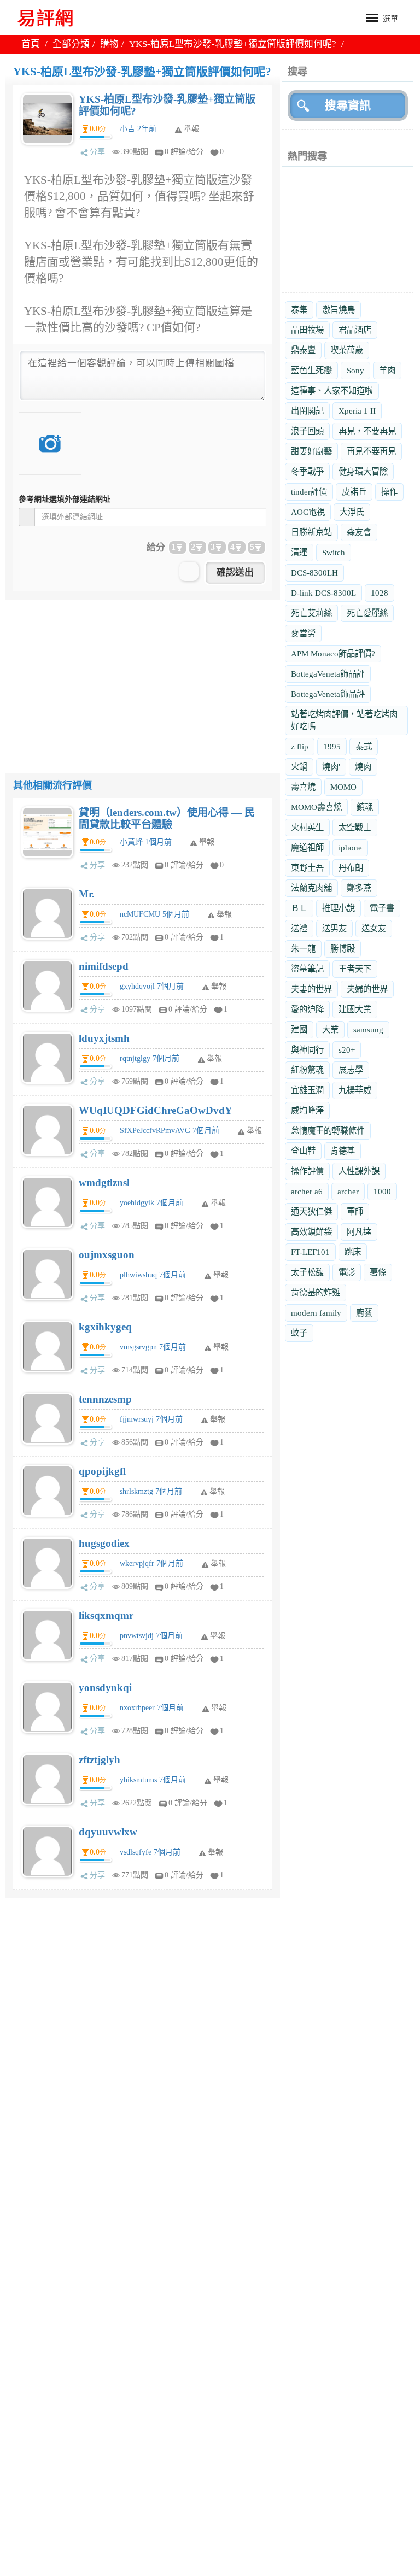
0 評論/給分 (184, 152)
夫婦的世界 (367, 989)
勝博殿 (343, 949)
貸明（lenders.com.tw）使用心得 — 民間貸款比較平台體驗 (167, 818)
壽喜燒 (303, 787)
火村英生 (307, 827)
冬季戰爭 (307, 471)
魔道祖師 (307, 847)
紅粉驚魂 (307, 1070)
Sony (355, 370)
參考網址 (65, 499)
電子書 (382, 908)
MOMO (343, 787)
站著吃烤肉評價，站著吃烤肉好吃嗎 (344, 720)
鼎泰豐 (303, 350)
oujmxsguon (107, 1255)
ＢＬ (299, 908)
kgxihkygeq (105, 1327)
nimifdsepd (104, 966)
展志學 (351, 1070)
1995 (332, 746)
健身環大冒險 (363, 471)
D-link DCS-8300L (323, 593)
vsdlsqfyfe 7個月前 (150, 1852)
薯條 (378, 1272)
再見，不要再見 (367, 431)
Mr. (87, 894)
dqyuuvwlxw (108, 1832)
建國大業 (355, 1009)
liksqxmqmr (106, 1615)
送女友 (374, 928)
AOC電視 (308, 512)
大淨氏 (352, 512)
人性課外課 (359, 1171)
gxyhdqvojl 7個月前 (152, 986)
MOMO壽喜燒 (316, 807)
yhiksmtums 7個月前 (153, 1780)
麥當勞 (303, 633)
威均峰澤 (307, 1110)
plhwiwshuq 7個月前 (153, 1275)
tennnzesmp (105, 1399)
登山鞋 (303, 1151)
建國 (299, 1029)
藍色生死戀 (311, 370)
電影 (347, 1272)
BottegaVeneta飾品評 (328, 674)
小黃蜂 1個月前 (146, 842)
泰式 (364, 746)
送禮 (299, 928)
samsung (368, 1029)
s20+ (347, 1050)
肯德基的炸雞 (316, 1292)
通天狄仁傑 (311, 1211)
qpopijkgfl (102, 1471)
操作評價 (307, 1171)
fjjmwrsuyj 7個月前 (151, 1419)
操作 (389, 492)
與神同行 (307, 1050)
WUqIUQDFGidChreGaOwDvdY (156, 1110)
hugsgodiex (104, 1543)
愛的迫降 (307, 1009)
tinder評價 (309, 492)
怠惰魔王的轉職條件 (328, 1131)
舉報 (207, 842)
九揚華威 (355, 1090)
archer (348, 1191)
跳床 (353, 1252)
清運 (299, 552)
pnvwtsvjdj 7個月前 (151, 1636)
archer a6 (307, 1191)
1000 (382, 1191)
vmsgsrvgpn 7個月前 (153, 1347)
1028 (380, 593)
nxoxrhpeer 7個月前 (152, 1708)
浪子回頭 (307, 431)
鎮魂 (365, 807)
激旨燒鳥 (339, 310)
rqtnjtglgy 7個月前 (150, 1058)
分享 (97, 152)
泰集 (299, 310)
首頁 (31, 44)
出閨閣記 (307, 411)
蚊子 (299, 1333)
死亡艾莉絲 (311, 613)
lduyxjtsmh (104, 1038)
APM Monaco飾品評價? (333, 653)
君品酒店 (355, 330)
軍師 (355, 1211)
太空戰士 (355, 827)
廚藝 (364, 1313)
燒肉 (363, 767)
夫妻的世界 (311, 989)
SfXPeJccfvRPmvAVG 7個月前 (170, 1131)
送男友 (334, 928)
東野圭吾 (307, 868)
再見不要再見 (371, 451)
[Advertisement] (142, 676)
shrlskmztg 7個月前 (151, 1491)
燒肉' (331, 767)
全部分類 (71, 44)
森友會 (359, 532)
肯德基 (343, 1151)
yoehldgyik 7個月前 (151, 1203)
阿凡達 (359, 1232)
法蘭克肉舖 (311, 888)
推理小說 (339, 908)
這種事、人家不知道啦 (332, 391)
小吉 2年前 (138, 129)
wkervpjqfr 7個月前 (151, 1563)
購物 (109, 44)
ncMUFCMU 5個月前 (154, 914)
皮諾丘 (354, 492)
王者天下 (355, 969)
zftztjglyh (100, 1760)
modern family (316, 1313)
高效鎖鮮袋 (311, 1232)
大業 (330, 1029)
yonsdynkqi (105, 1688)
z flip (300, 746)
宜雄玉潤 (307, 1090)
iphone (350, 847)
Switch (334, 552)
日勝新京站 (311, 532)
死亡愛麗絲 (367, 613)
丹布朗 (351, 868)
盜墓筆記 (307, 969)
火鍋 (299, 767)
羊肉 (387, 370)
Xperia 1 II (357, 411)
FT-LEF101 (310, 1252)
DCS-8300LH (314, 573)
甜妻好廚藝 (311, 451)
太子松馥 (307, 1272)
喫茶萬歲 (347, 350)
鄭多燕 (359, 888)
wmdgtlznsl (104, 1183)
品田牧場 (307, 330)
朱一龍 (303, 949)
